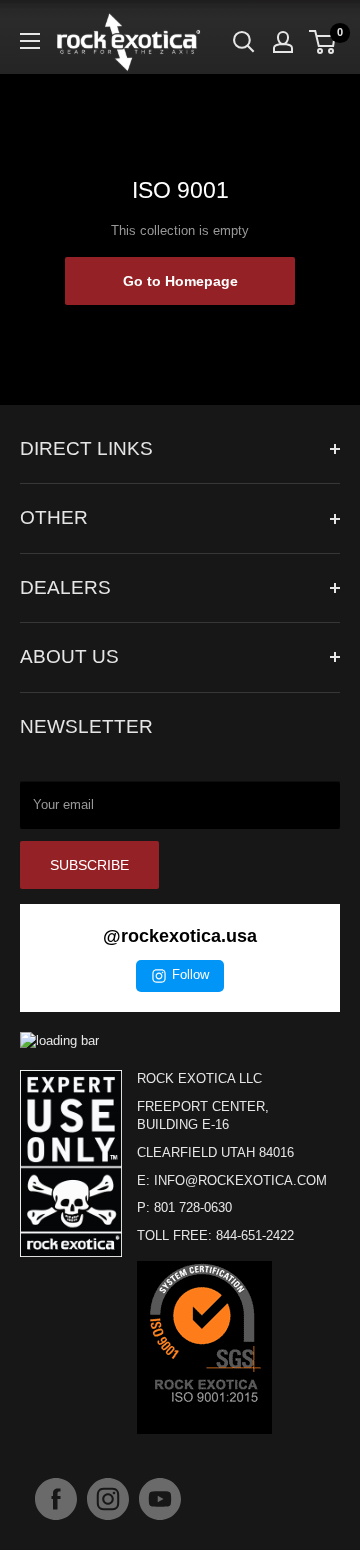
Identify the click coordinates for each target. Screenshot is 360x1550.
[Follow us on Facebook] (56, 1499)
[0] (323, 42)
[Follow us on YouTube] (160, 1499)
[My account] (283, 42)
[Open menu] (30, 41)
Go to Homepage (180, 281)
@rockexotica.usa (180, 936)
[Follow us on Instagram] (108, 1499)
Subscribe (89, 865)
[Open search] (244, 42)
